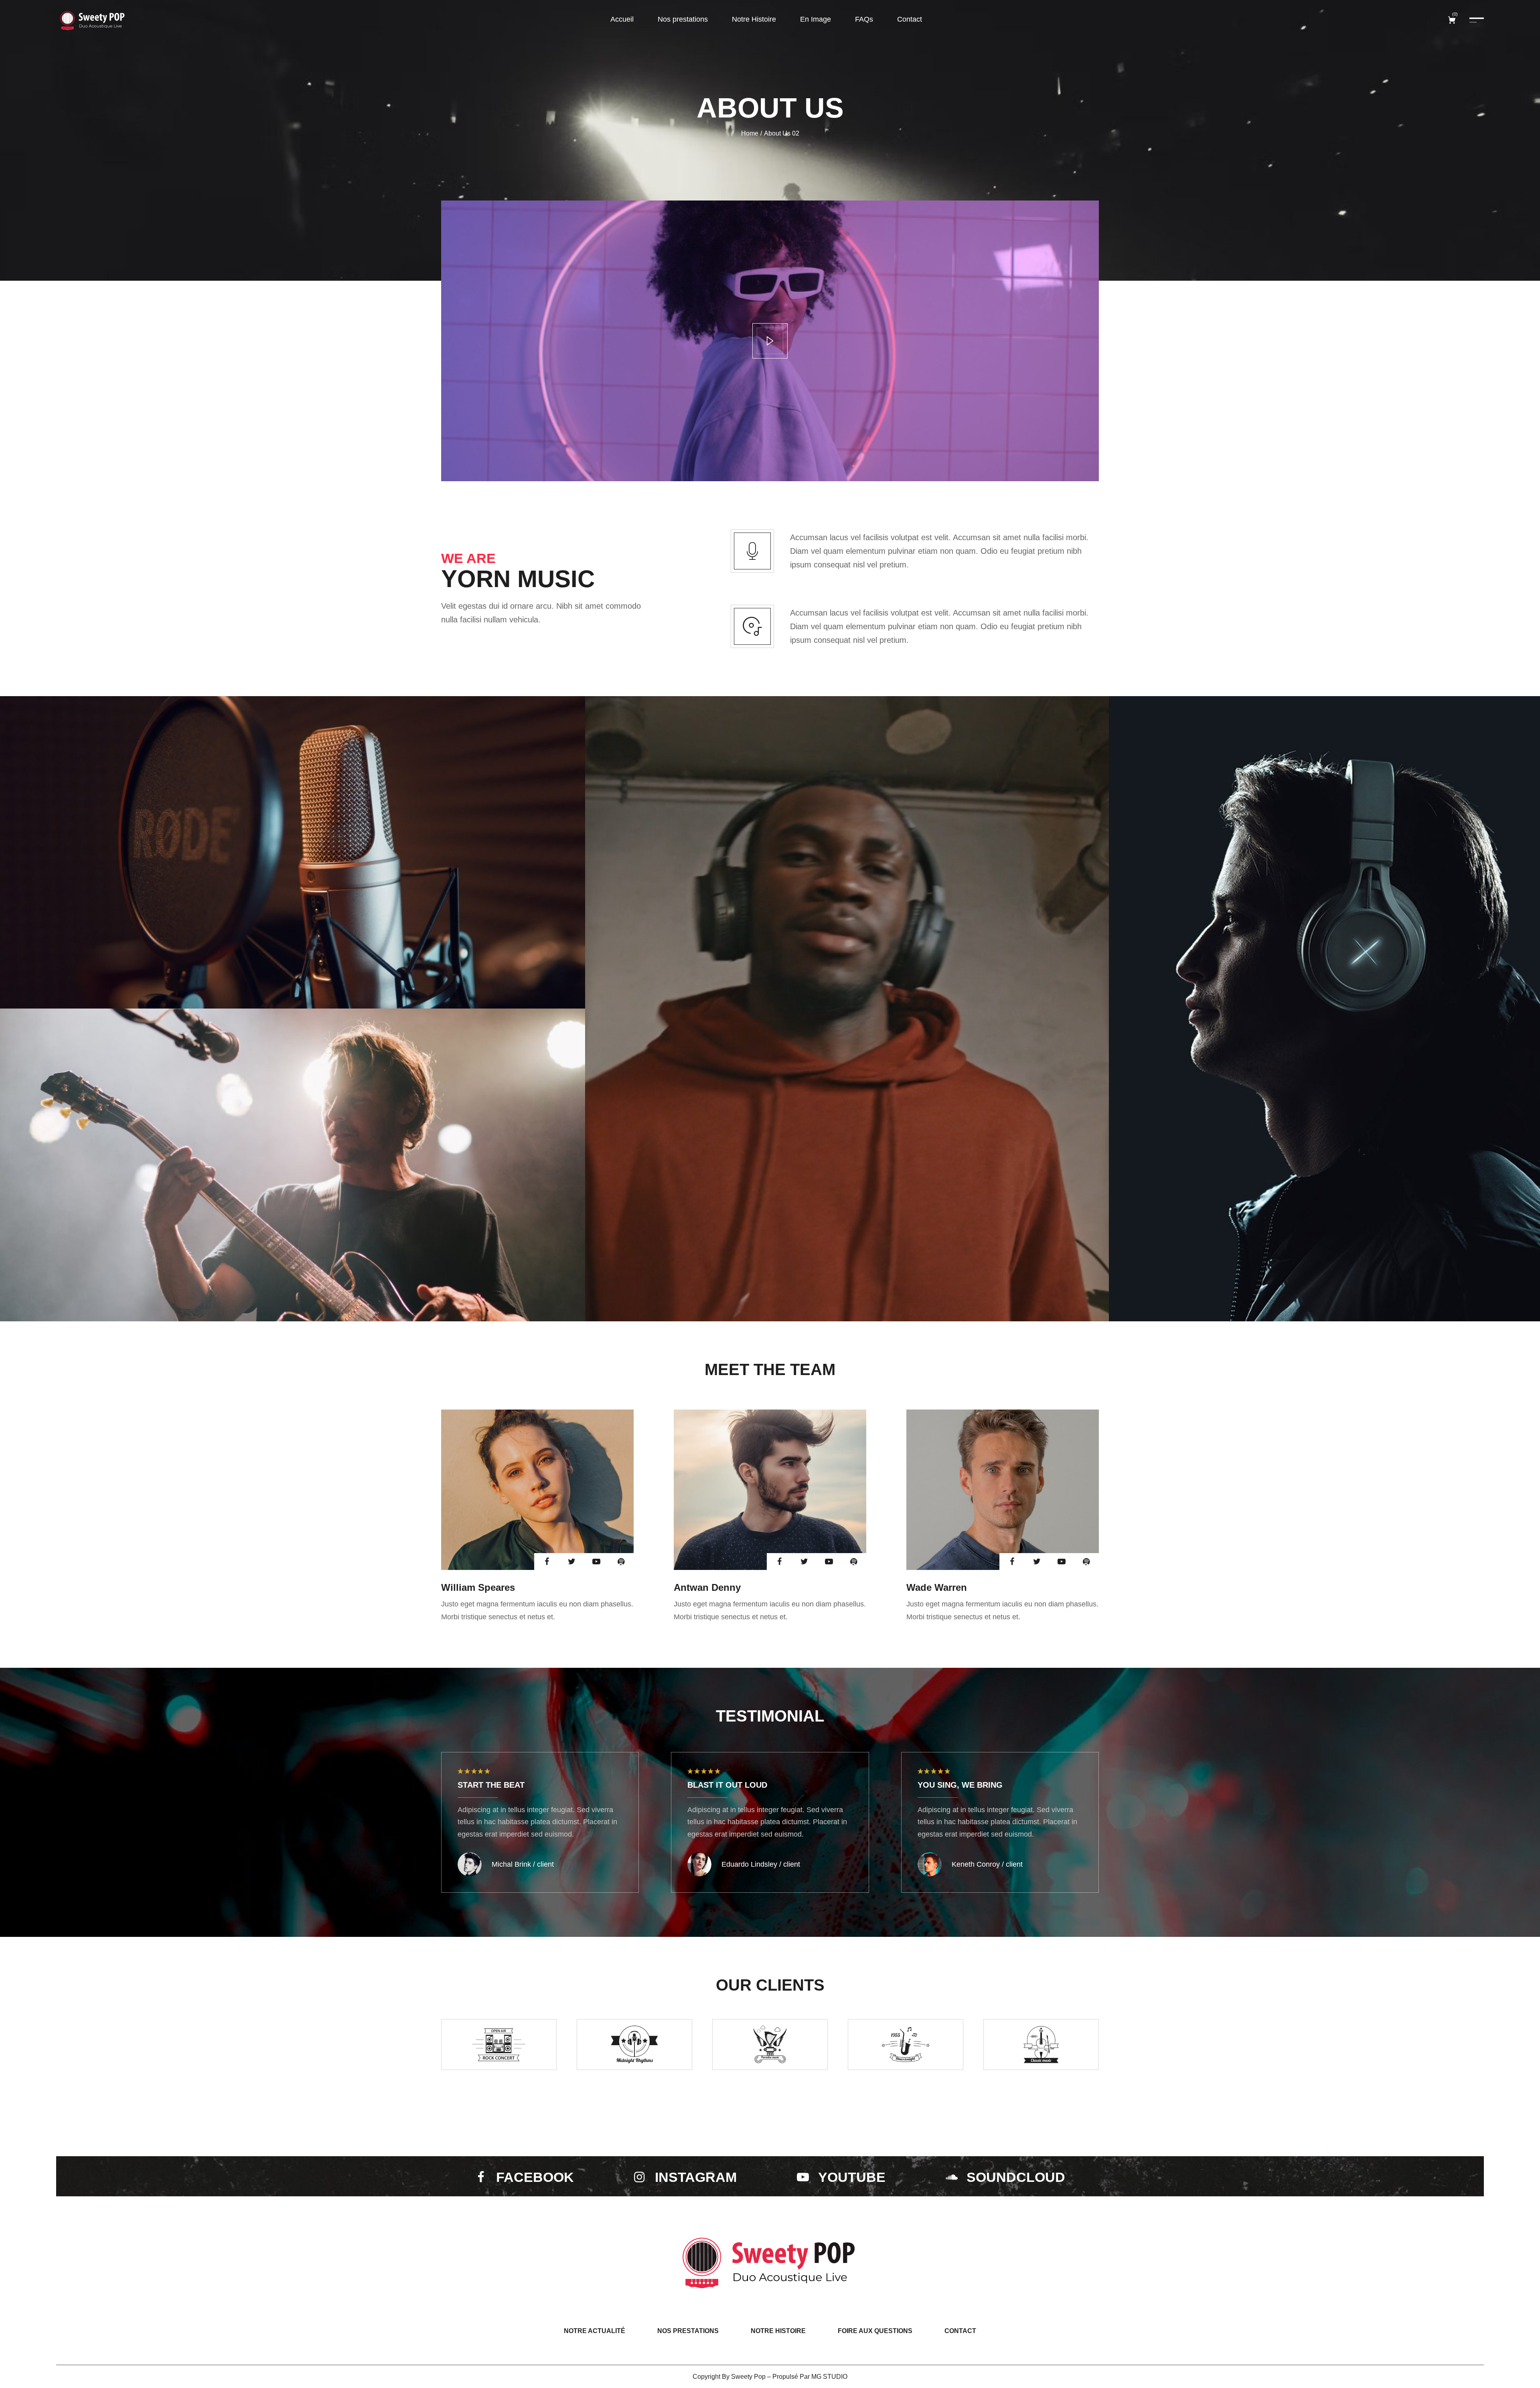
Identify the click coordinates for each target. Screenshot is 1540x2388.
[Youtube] (596, 1562)
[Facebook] (547, 1562)
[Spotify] (621, 1562)
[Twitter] (571, 1562)
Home (750, 133)
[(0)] (1453, 20)
